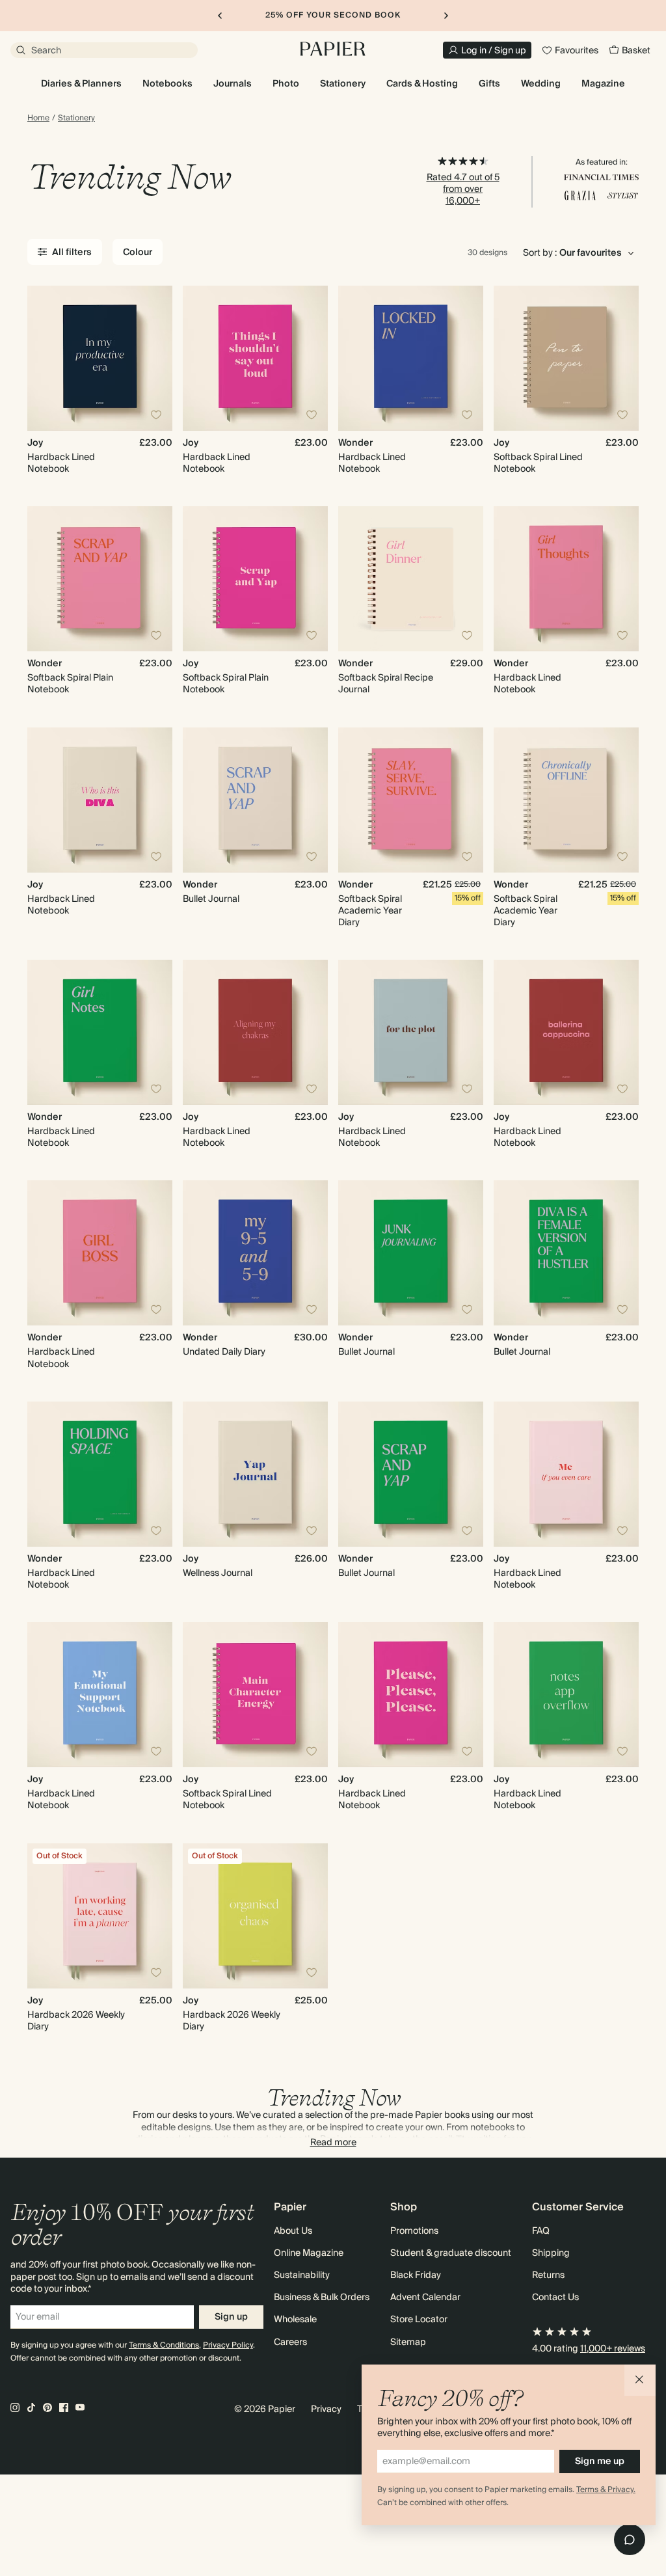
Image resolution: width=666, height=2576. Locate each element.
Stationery (76, 118)
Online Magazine (309, 2253)
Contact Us (555, 2298)
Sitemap (408, 2342)
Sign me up (600, 2461)
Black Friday (416, 2275)
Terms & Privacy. (606, 2490)
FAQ (541, 2231)
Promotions (414, 2231)
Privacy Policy (228, 2345)
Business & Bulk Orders (322, 2298)
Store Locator (419, 2320)
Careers (290, 2342)
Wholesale (295, 2320)
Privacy (326, 2409)
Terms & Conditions (164, 2345)
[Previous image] (43, 358)
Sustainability (302, 2275)
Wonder (355, 443)
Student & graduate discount (451, 2253)
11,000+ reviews (613, 2349)
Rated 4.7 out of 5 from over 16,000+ (463, 189)
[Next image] (157, 358)
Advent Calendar (425, 2298)
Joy (35, 443)
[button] (640, 2380)
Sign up (231, 2317)
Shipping (551, 2253)
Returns (548, 2275)
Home (38, 118)
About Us (293, 2231)
